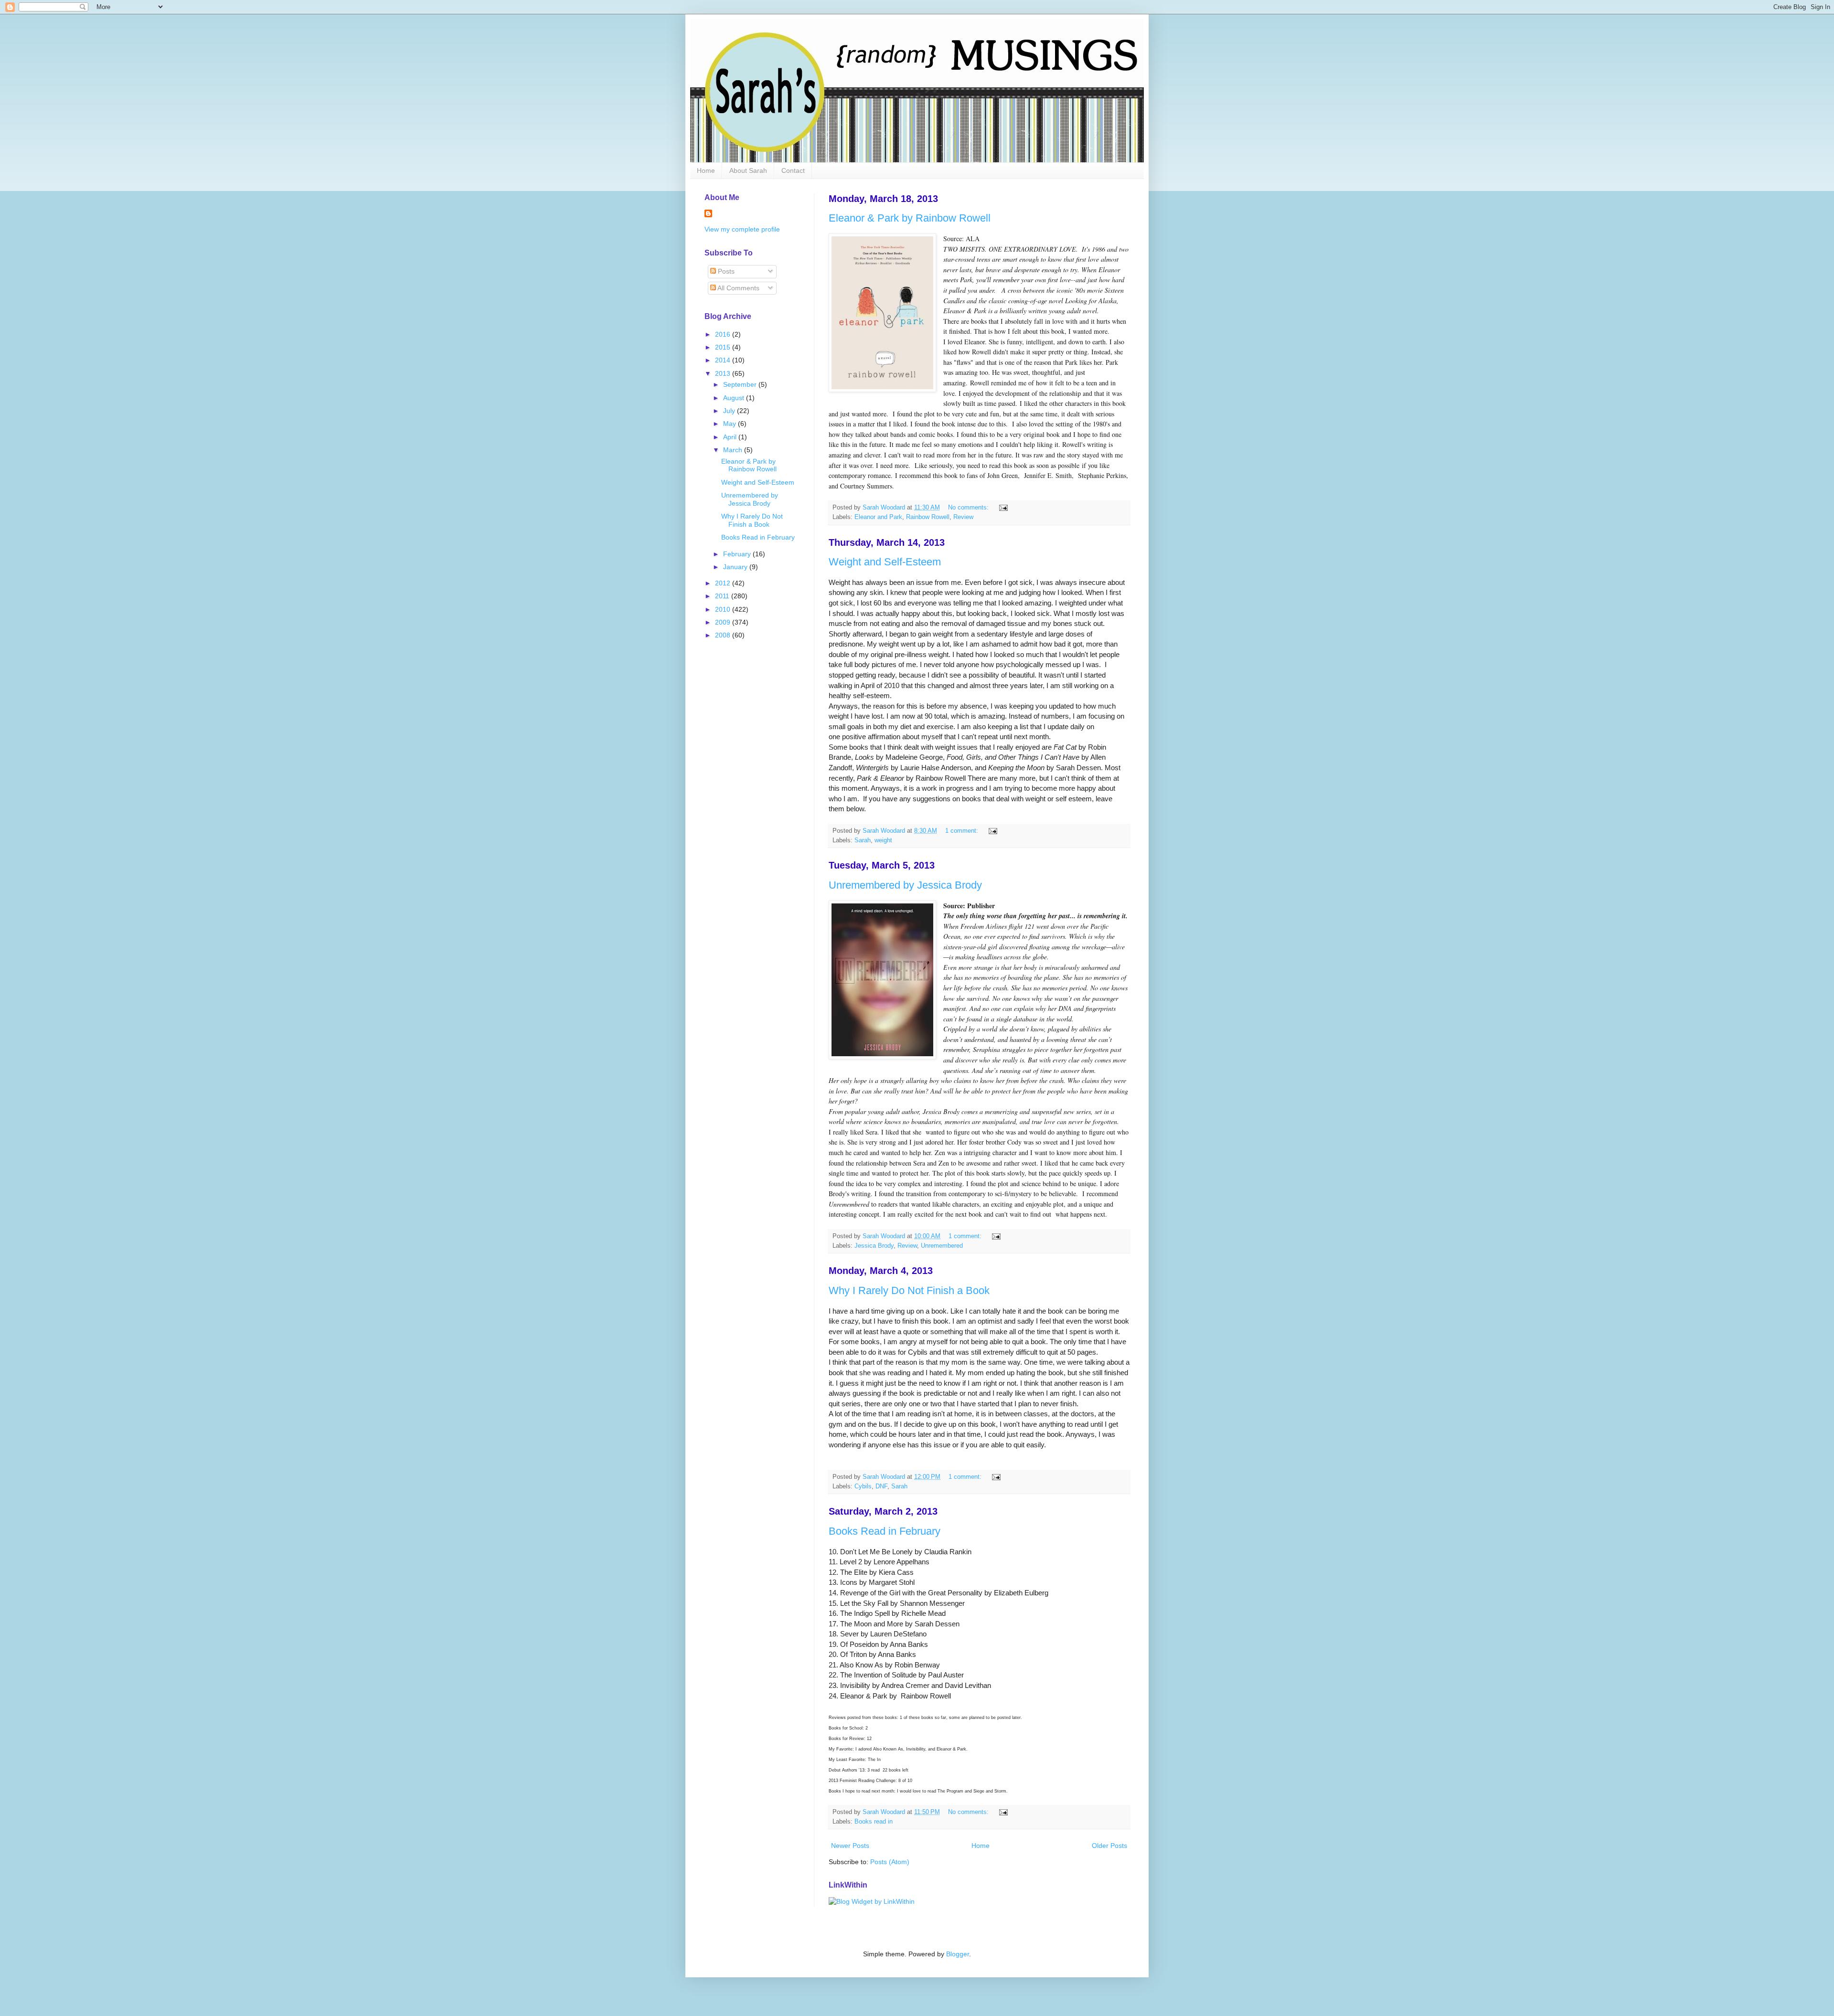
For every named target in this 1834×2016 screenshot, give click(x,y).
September (741, 384)
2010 (724, 609)
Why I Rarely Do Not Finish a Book (909, 1290)
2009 (724, 622)
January (736, 567)
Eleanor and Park (878, 517)
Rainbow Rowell (928, 517)
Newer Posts (850, 1846)
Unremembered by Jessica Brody (905, 885)
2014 (724, 360)
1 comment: (963, 831)
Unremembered (942, 1246)
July (730, 411)
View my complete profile (742, 229)
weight (883, 840)
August (735, 398)
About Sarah (748, 170)
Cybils (863, 1486)
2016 (724, 334)
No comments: (969, 508)
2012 (724, 583)
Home (706, 170)
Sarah (863, 840)
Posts (725, 271)
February (738, 554)
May (730, 424)
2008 (724, 635)
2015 (724, 347)
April (731, 437)
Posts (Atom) (890, 1862)
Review (963, 517)
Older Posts (1109, 1846)
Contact (793, 170)
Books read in (874, 1822)
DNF (881, 1486)
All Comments (738, 288)
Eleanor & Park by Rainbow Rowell (910, 218)
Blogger (958, 1954)
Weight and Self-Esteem (885, 562)
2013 (724, 373)
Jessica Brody (874, 1246)
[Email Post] (1003, 508)
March (734, 450)
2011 (723, 596)
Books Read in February (885, 1531)
